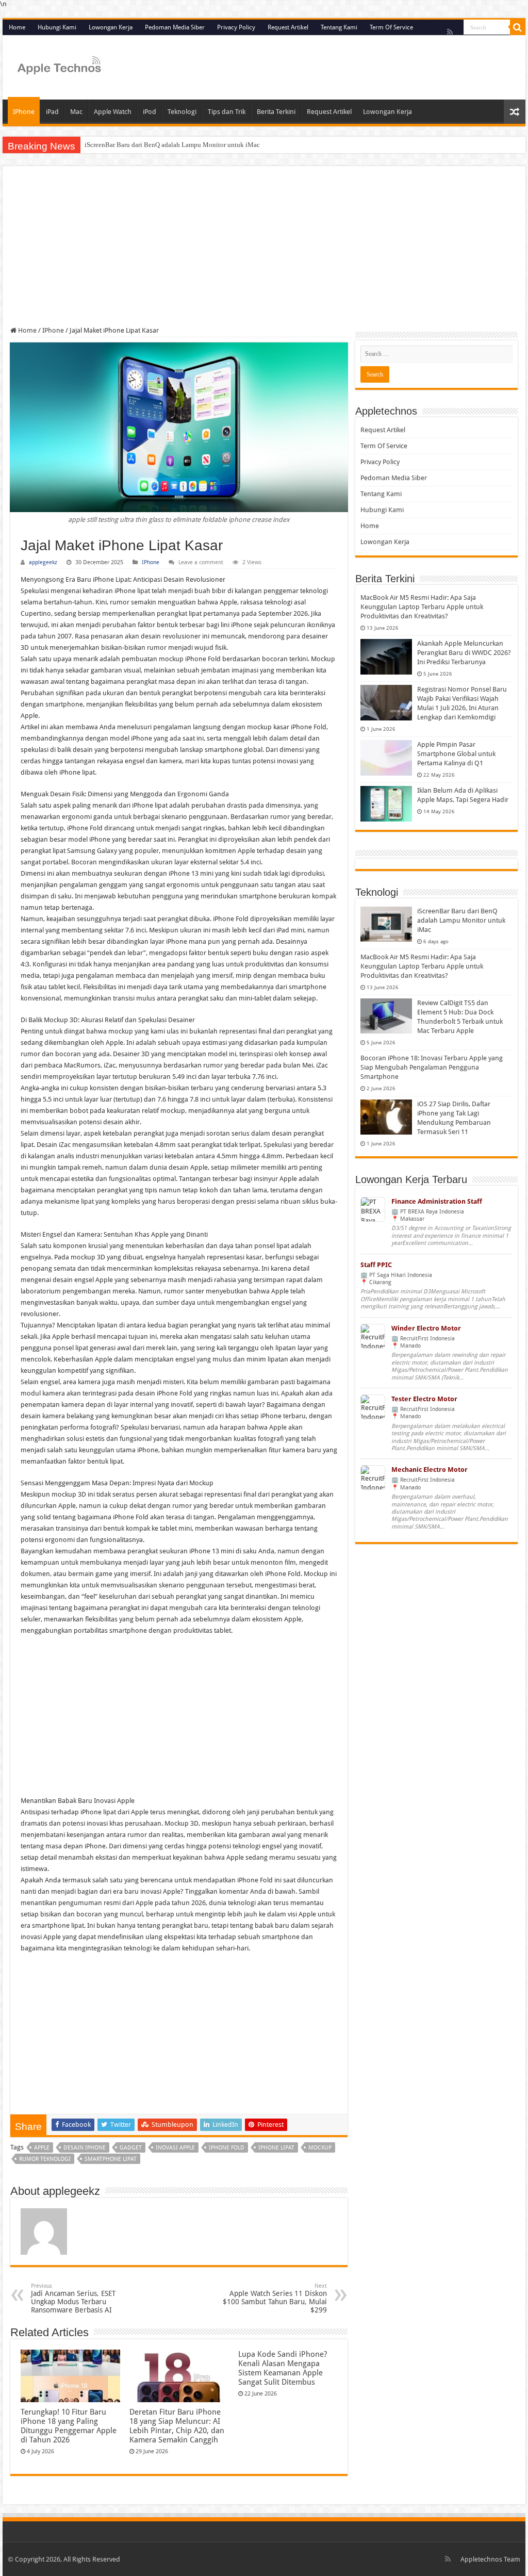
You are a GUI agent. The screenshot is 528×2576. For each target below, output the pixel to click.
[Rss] (450, 32)
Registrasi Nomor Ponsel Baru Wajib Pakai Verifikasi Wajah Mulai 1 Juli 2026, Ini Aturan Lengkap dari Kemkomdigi (462, 703)
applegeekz (43, 562)
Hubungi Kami (57, 27)
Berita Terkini (276, 112)
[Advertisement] (264, 250)
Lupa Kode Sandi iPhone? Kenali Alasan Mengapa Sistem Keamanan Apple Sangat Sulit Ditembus (283, 2368)
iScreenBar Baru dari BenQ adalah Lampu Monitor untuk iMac (172, 145)
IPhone (24, 112)
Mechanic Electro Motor (430, 1470)
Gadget (131, 2148)
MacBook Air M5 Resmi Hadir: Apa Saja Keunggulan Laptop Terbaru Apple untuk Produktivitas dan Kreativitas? (422, 607)
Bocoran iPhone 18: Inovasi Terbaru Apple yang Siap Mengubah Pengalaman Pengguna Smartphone (432, 1067)
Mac (76, 112)
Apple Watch (113, 112)
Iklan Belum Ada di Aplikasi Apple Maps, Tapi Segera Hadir (463, 795)
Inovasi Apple (175, 2148)
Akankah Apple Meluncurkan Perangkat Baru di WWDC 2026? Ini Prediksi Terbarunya (464, 653)
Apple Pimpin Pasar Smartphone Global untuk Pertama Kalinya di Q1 (456, 754)
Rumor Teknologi (45, 2159)
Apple (42, 2148)
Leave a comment (201, 562)
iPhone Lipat (276, 2148)
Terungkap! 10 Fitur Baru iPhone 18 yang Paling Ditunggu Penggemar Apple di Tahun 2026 (69, 2426)
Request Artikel (288, 27)
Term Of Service (391, 27)
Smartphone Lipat (111, 2159)
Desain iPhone (85, 2148)
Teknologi (182, 112)
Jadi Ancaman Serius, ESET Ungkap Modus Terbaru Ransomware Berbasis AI (73, 2298)
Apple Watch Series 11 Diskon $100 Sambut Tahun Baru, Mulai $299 (275, 2298)
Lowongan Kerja (111, 27)
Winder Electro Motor (426, 1328)
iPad (52, 112)
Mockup (320, 2148)
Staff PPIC (376, 1265)
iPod (150, 112)
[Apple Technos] (59, 66)
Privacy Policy (236, 27)
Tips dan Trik (227, 112)
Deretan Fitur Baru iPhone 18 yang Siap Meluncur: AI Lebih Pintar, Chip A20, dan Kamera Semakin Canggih (177, 2426)
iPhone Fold (227, 2148)
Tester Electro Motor (424, 1399)
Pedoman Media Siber (175, 27)
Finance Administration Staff (437, 1201)
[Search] (518, 27)
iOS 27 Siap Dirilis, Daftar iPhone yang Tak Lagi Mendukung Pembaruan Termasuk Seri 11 (454, 1118)
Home (17, 27)
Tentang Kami (339, 27)
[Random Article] (515, 112)
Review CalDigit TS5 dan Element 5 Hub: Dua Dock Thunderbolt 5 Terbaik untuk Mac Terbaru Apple (460, 1017)
